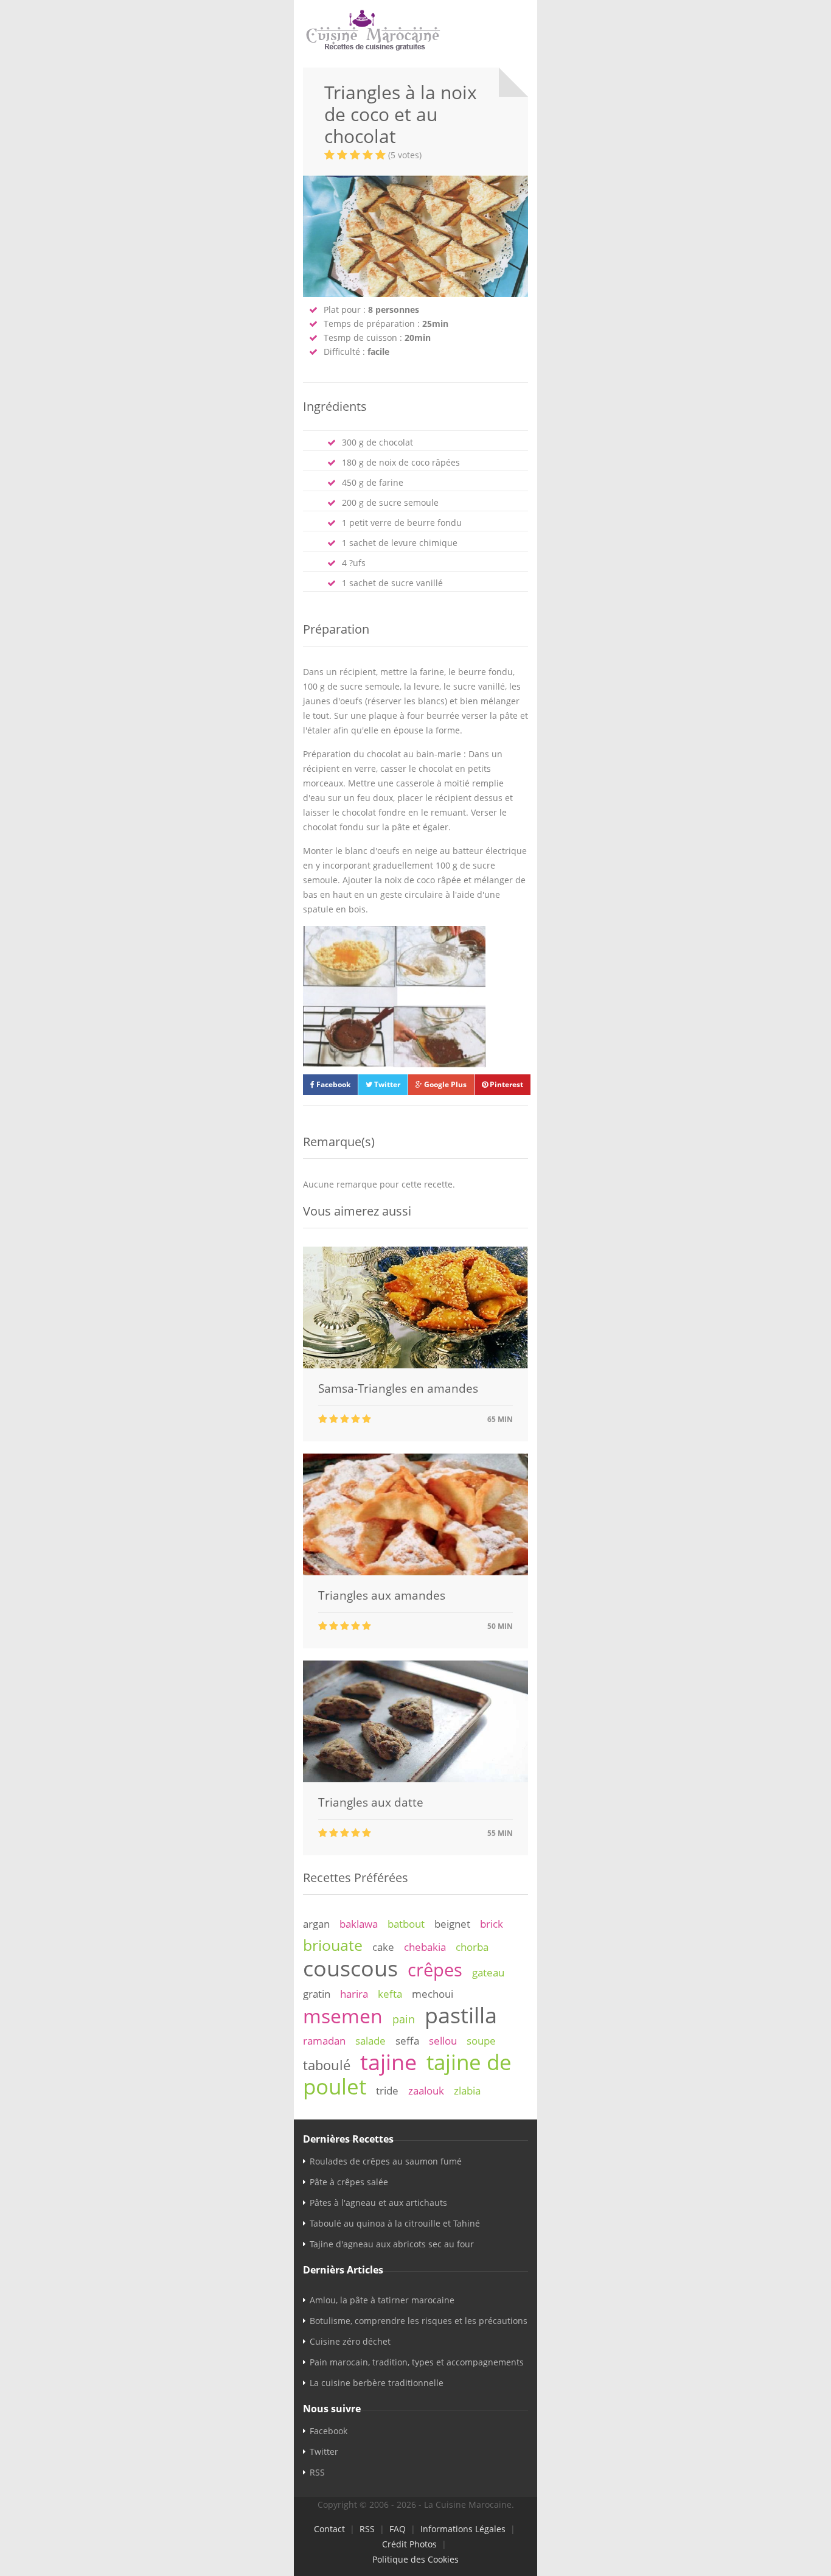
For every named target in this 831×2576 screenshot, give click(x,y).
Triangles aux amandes (382, 1595)
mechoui (433, 1994)
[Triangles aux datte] (415, 1779)
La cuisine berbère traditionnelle (377, 2383)
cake (383, 1947)
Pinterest (506, 1084)
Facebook (332, 1084)
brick (492, 1924)
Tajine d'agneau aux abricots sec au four (392, 2244)
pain (404, 2019)
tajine (388, 2062)
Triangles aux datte (371, 1802)
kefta (390, 1994)
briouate (333, 1945)
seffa (407, 2041)
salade (370, 2041)
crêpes (435, 1970)
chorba (472, 1947)
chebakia (425, 1947)
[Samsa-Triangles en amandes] (415, 1365)
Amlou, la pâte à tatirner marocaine (382, 2300)
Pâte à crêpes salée (349, 2182)
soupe (481, 2041)
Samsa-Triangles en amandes (398, 1388)
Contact (329, 2529)
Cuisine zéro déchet (350, 2341)
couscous (350, 1968)
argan (316, 1924)
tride (387, 2091)
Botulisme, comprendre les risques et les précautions (419, 2321)
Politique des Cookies (415, 2559)
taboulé (327, 2065)
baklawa (359, 1924)
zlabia (467, 2091)
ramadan (324, 2041)
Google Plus (444, 1084)
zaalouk (426, 2091)
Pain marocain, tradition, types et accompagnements (417, 2362)
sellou (443, 2041)
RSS (317, 2472)
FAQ (398, 2529)
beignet (452, 1924)
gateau (488, 1972)
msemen (343, 2016)
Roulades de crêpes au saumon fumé (386, 2161)
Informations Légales (463, 2529)
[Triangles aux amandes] (415, 1572)
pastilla (461, 2015)
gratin (317, 1994)
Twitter (386, 1084)
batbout (406, 1924)
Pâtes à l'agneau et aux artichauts (378, 2203)
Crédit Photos (409, 2544)
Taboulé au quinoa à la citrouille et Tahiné (395, 2223)
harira (354, 1994)
